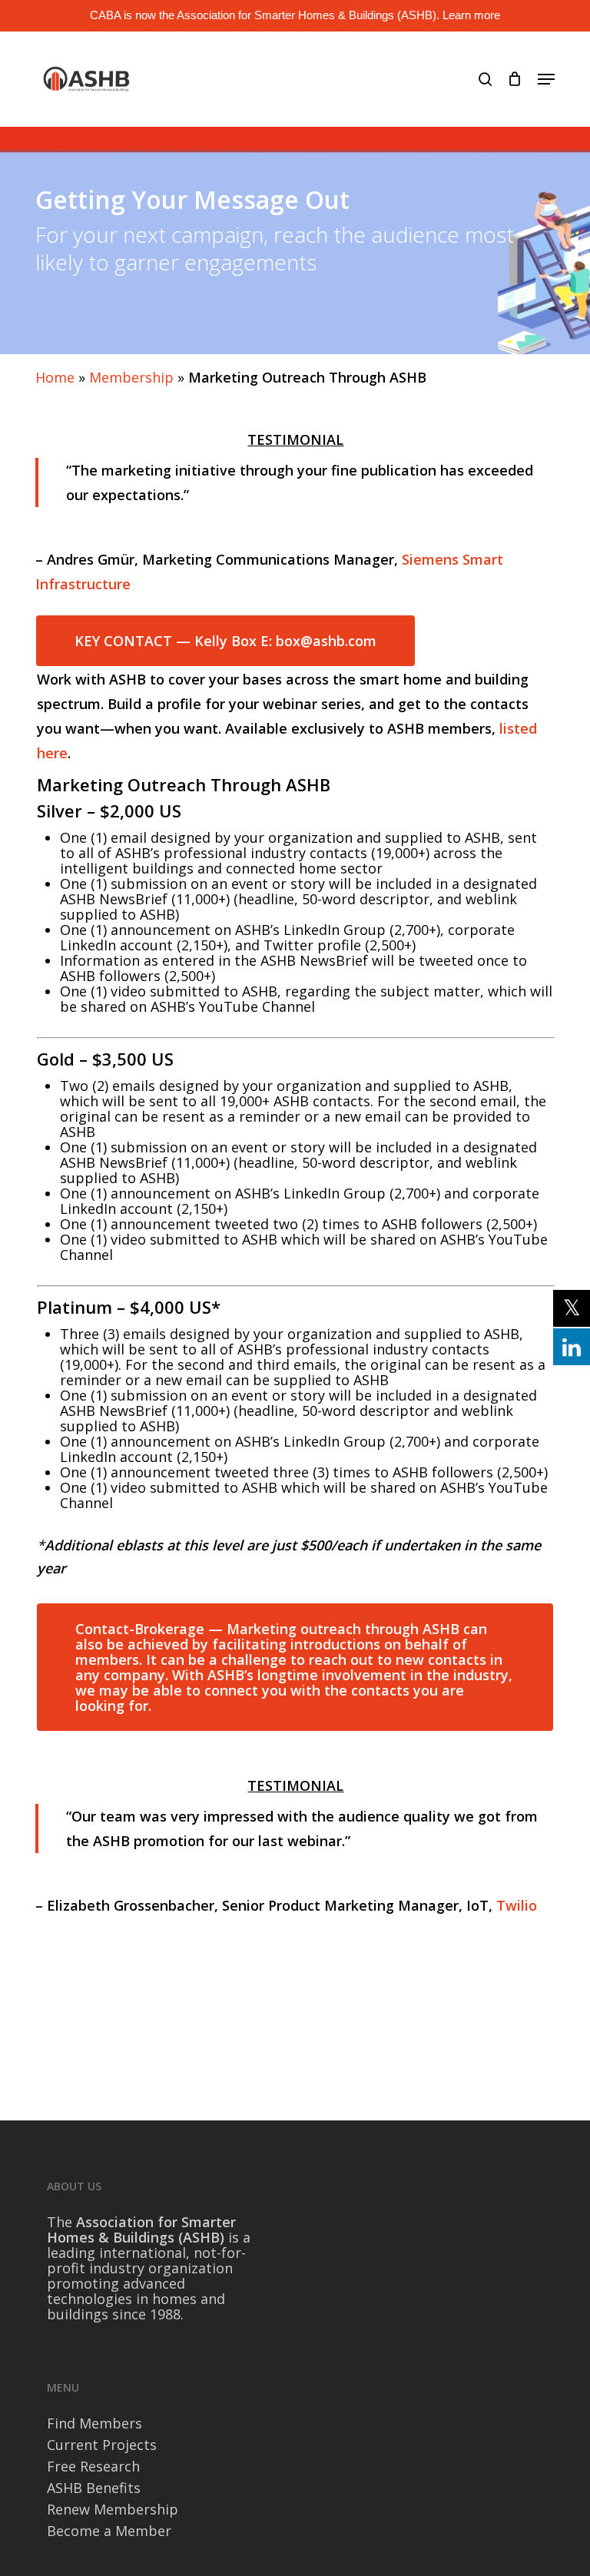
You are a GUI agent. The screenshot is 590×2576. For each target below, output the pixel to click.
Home (55, 377)
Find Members (94, 2423)
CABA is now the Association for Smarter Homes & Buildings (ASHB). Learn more (295, 15)
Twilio (517, 1905)
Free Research (93, 2466)
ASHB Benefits (94, 2488)
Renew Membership (113, 2509)
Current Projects (102, 2445)
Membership (131, 377)
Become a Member (109, 2531)
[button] (546, 79)
